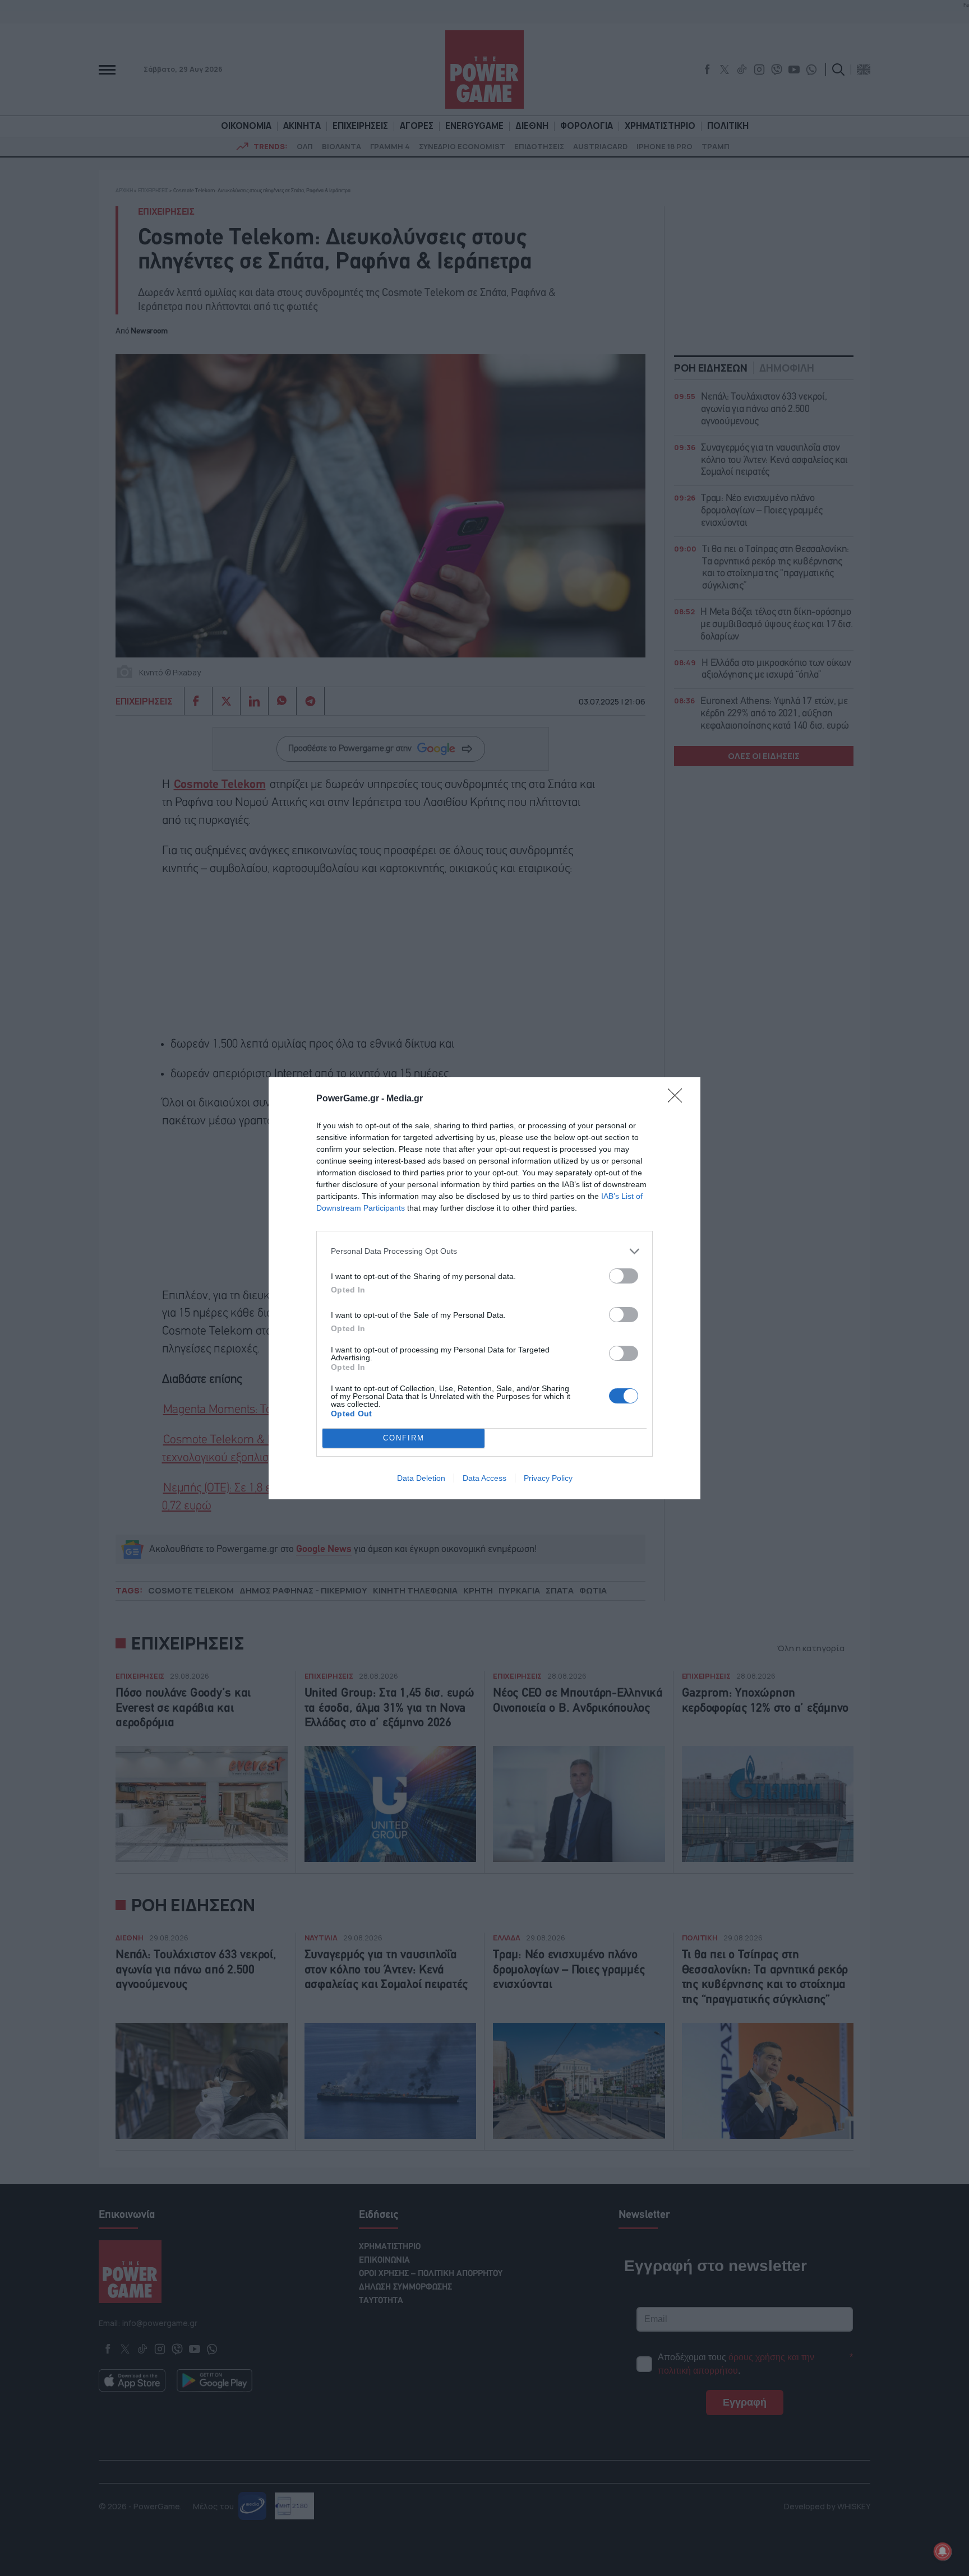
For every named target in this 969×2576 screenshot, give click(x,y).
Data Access (484, 1478)
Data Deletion (421, 1478)
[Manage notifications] (943, 2551)
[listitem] (484, 1251)
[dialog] (484, 1288)
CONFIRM (404, 1438)
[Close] (679, 1099)
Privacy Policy (548, 1478)
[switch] (624, 1276)
